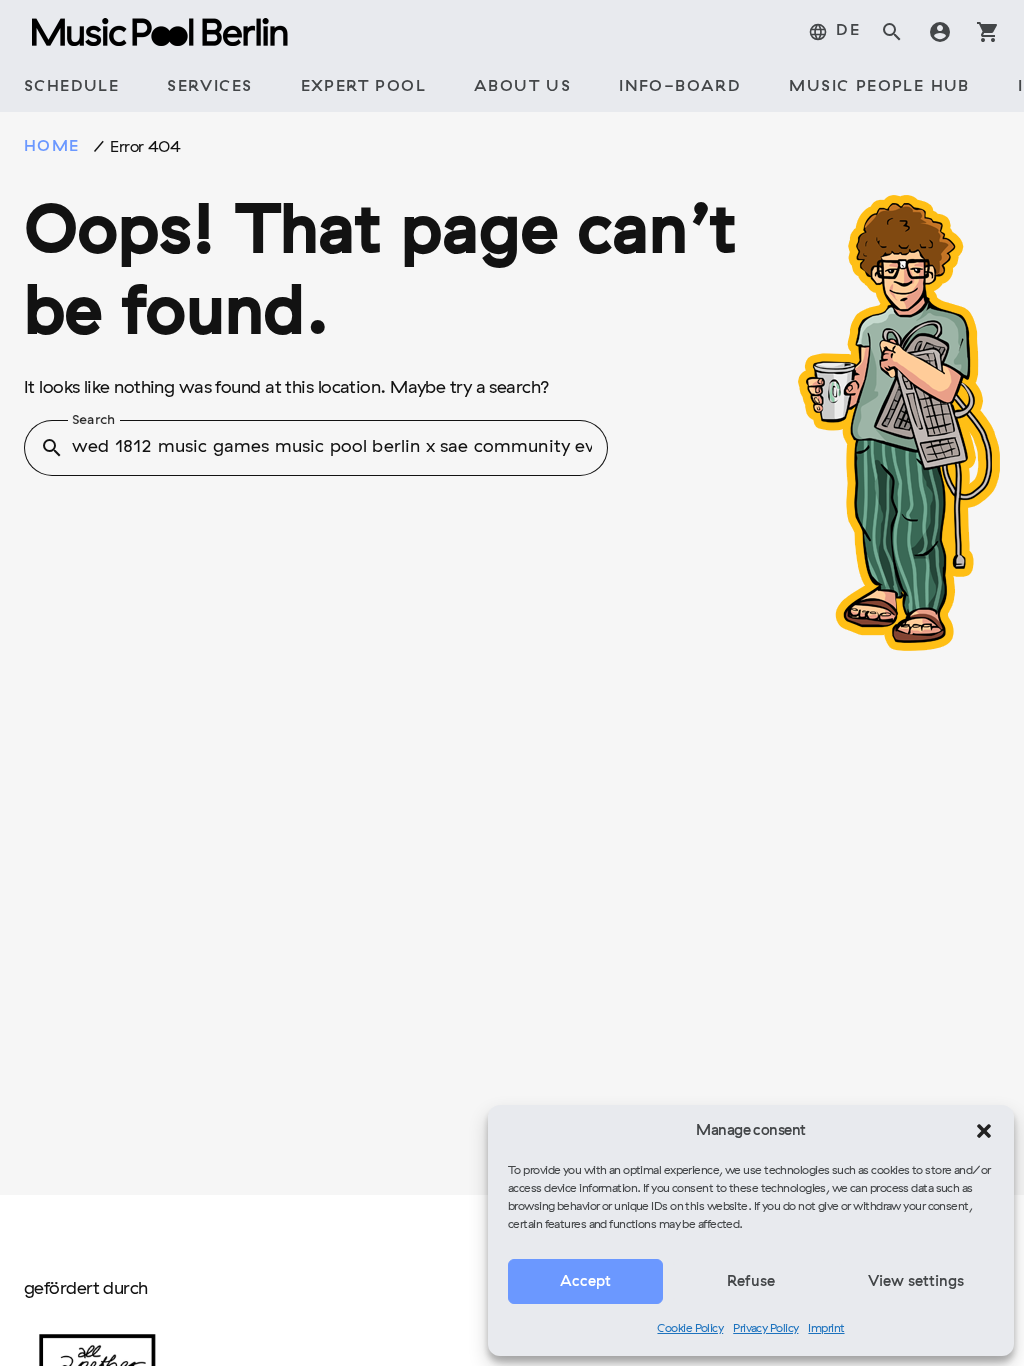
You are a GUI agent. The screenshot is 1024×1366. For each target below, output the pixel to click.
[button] (984, 1131)
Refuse (751, 1282)
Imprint (826, 1329)
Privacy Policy (765, 1329)
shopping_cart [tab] (988, 32)
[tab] (834, 32)
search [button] (52, 448)
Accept (585, 1282)
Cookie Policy (690, 1329)
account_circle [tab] (940, 32)
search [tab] (892, 32)
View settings (916, 1282)
